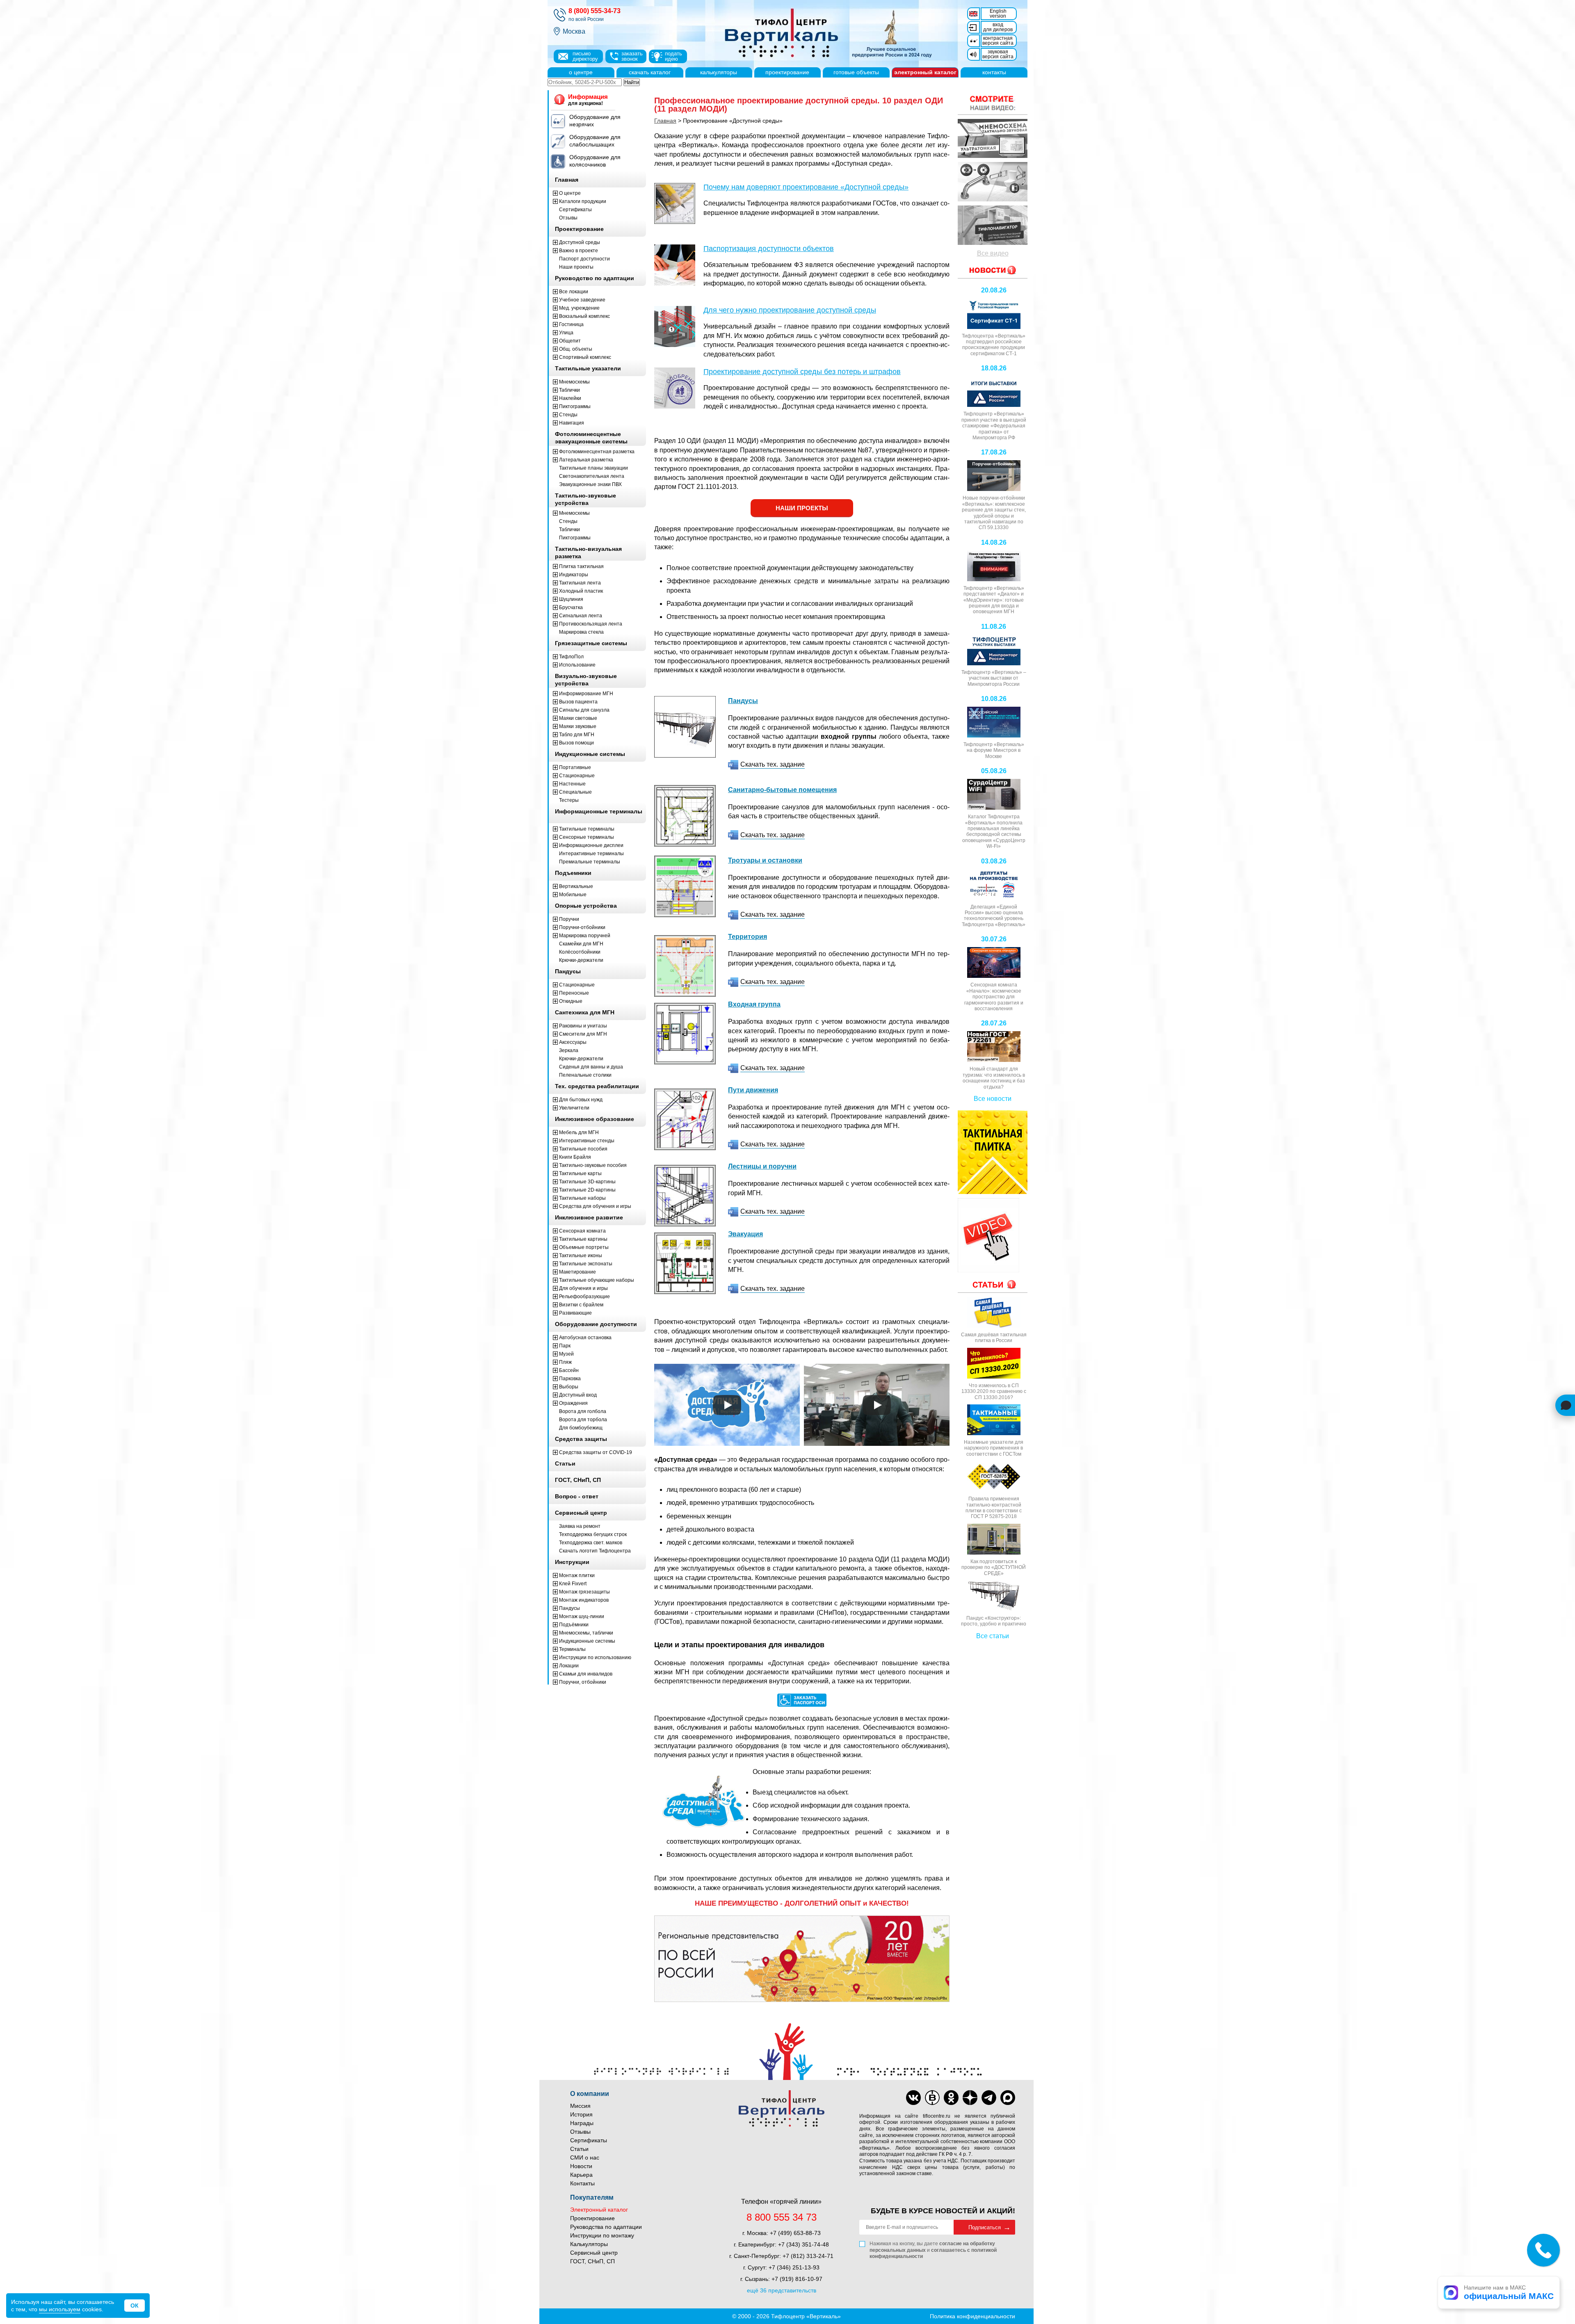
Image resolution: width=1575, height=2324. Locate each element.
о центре (581, 72)
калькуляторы (719, 72)
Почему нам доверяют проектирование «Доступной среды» (806, 187)
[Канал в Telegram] (989, 2098)
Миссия (580, 2106)
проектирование (787, 72)
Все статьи (993, 1636)
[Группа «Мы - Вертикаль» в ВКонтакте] (932, 2098)
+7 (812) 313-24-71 (808, 2256)
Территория (748, 937)
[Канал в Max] (1008, 2098)
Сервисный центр (594, 2253)
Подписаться (985, 2227)
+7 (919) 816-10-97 (797, 2279)
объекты (856, 72)
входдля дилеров (998, 27)
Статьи (579, 2149)
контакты (994, 72)
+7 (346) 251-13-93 (794, 2267)
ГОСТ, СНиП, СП (592, 2261)
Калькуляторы (589, 2244)
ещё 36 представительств (782, 2290)
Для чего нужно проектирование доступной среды (790, 310)
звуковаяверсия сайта (998, 54)
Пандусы (743, 701)
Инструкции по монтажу (602, 2235)
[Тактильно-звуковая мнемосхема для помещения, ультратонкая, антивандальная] (993, 139)
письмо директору (585, 56)
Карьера (581, 2175)
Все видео (993, 253)
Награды (582, 2123)
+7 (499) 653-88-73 (795, 2233)
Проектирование (592, 2218)
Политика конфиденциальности (972, 2316)
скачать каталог (650, 72)
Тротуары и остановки (765, 860)
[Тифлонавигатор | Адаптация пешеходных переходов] (993, 225)
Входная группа (754, 1004)
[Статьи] (993, 1284)
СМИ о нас (585, 2157)
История (581, 2114)
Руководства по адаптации (606, 2227)
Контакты (582, 2183)
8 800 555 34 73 (782, 2217)
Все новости (993, 1099)
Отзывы (580, 2132)
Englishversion (998, 14)
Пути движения (753, 1090)
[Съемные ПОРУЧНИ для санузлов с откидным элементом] (993, 182)
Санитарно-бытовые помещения (782, 790)
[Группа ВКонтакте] (913, 2098)
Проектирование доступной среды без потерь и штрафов (802, 372)
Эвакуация (745, 1234)
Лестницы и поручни (762, 1166)
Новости (581, 2166)
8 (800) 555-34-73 (595, 11)
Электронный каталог (599, 2210)
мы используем (60, 2309)
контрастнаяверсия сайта (998, 41)
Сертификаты (589, 2140)
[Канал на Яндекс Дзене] (970, 2098)
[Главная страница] (824, 34)
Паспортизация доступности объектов (769, 249)
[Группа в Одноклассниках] (951, 2098)
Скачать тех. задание (773, 764)
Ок (135, 2306)
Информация (588, 100)
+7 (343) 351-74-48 (803, 2244)
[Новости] (993, 103)
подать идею (673, 56)
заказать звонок (632, 56)
